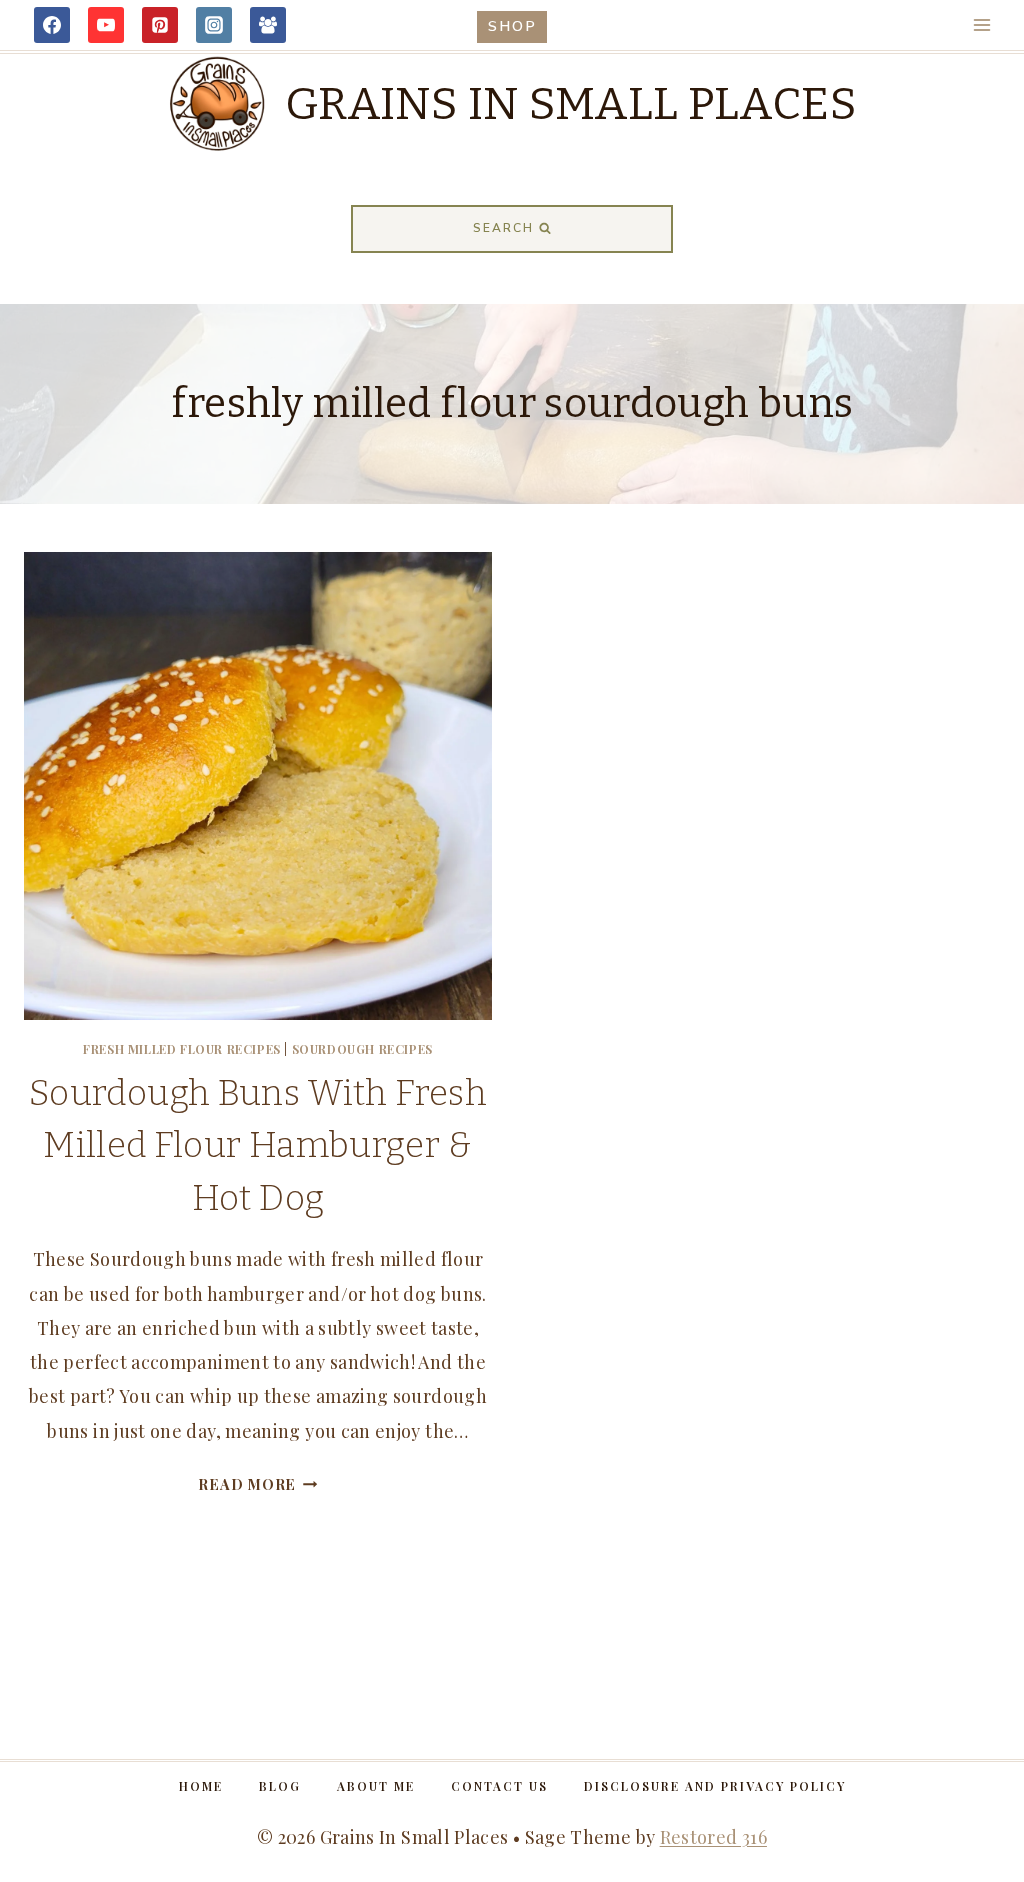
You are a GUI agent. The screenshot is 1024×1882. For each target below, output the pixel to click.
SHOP (512, 26)
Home (201, 1786)
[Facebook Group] (268, 25)
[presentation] (258, 786)
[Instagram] (214, 25)
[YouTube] (106, 25)
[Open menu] (981, 24)
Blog (280, 1786)
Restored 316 (713, 1837)
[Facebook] (52, 25)
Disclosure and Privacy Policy (715, 1786)
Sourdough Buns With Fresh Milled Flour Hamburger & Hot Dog (258, 1145)
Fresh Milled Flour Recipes (182, 1049)
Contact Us (499, 1786)
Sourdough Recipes (362, 1049)
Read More (257, 1484)
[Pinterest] (160, 25)
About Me (376, 1786)
